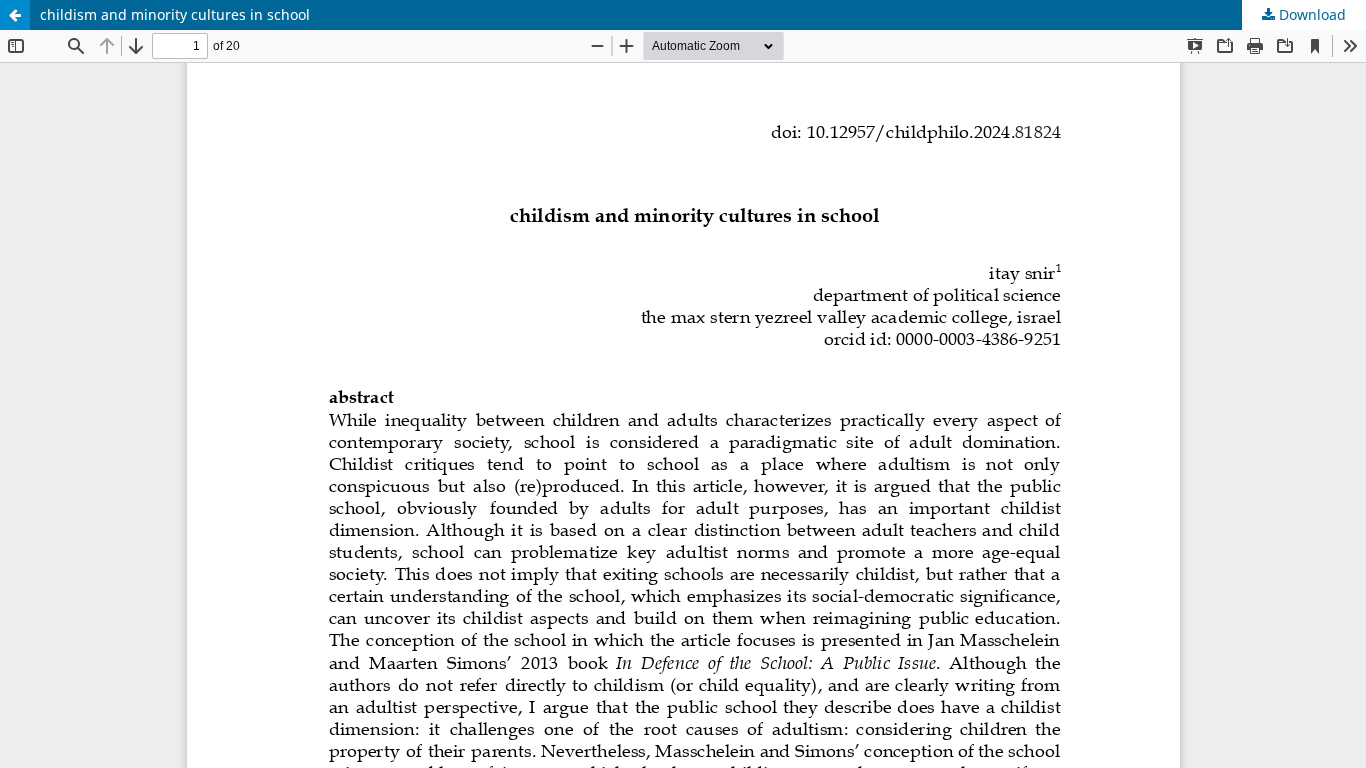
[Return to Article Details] (15, 15)
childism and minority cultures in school (175, 14)
